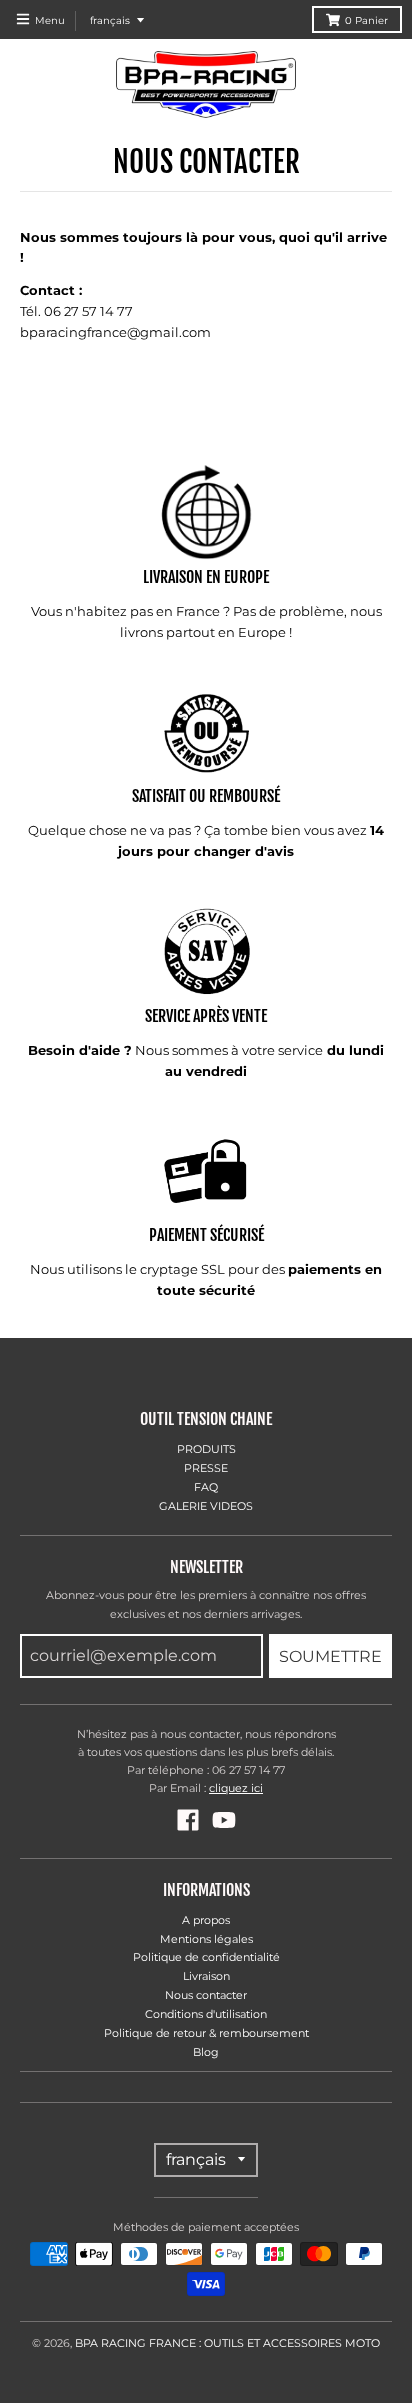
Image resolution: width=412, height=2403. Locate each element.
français (110, 20)
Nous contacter (206, 1995)
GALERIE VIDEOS (206, 1506)
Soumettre (330, 1656)
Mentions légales (206, 1939)
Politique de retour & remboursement (206, 2033)
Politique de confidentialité (206, 1957)
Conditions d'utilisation (206, 2014)
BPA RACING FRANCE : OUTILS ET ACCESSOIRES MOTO (227, 2343)
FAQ (206, 1487)
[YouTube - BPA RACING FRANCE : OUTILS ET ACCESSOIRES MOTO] (224, 1820)
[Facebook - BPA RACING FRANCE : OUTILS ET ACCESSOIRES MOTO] (188, 1820)
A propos (206, 1920)
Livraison (206, 1976)
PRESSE (206, 1468)
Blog (206, 2052)
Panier (366, 20)
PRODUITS (206, 1449)
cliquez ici (236, 1788)
